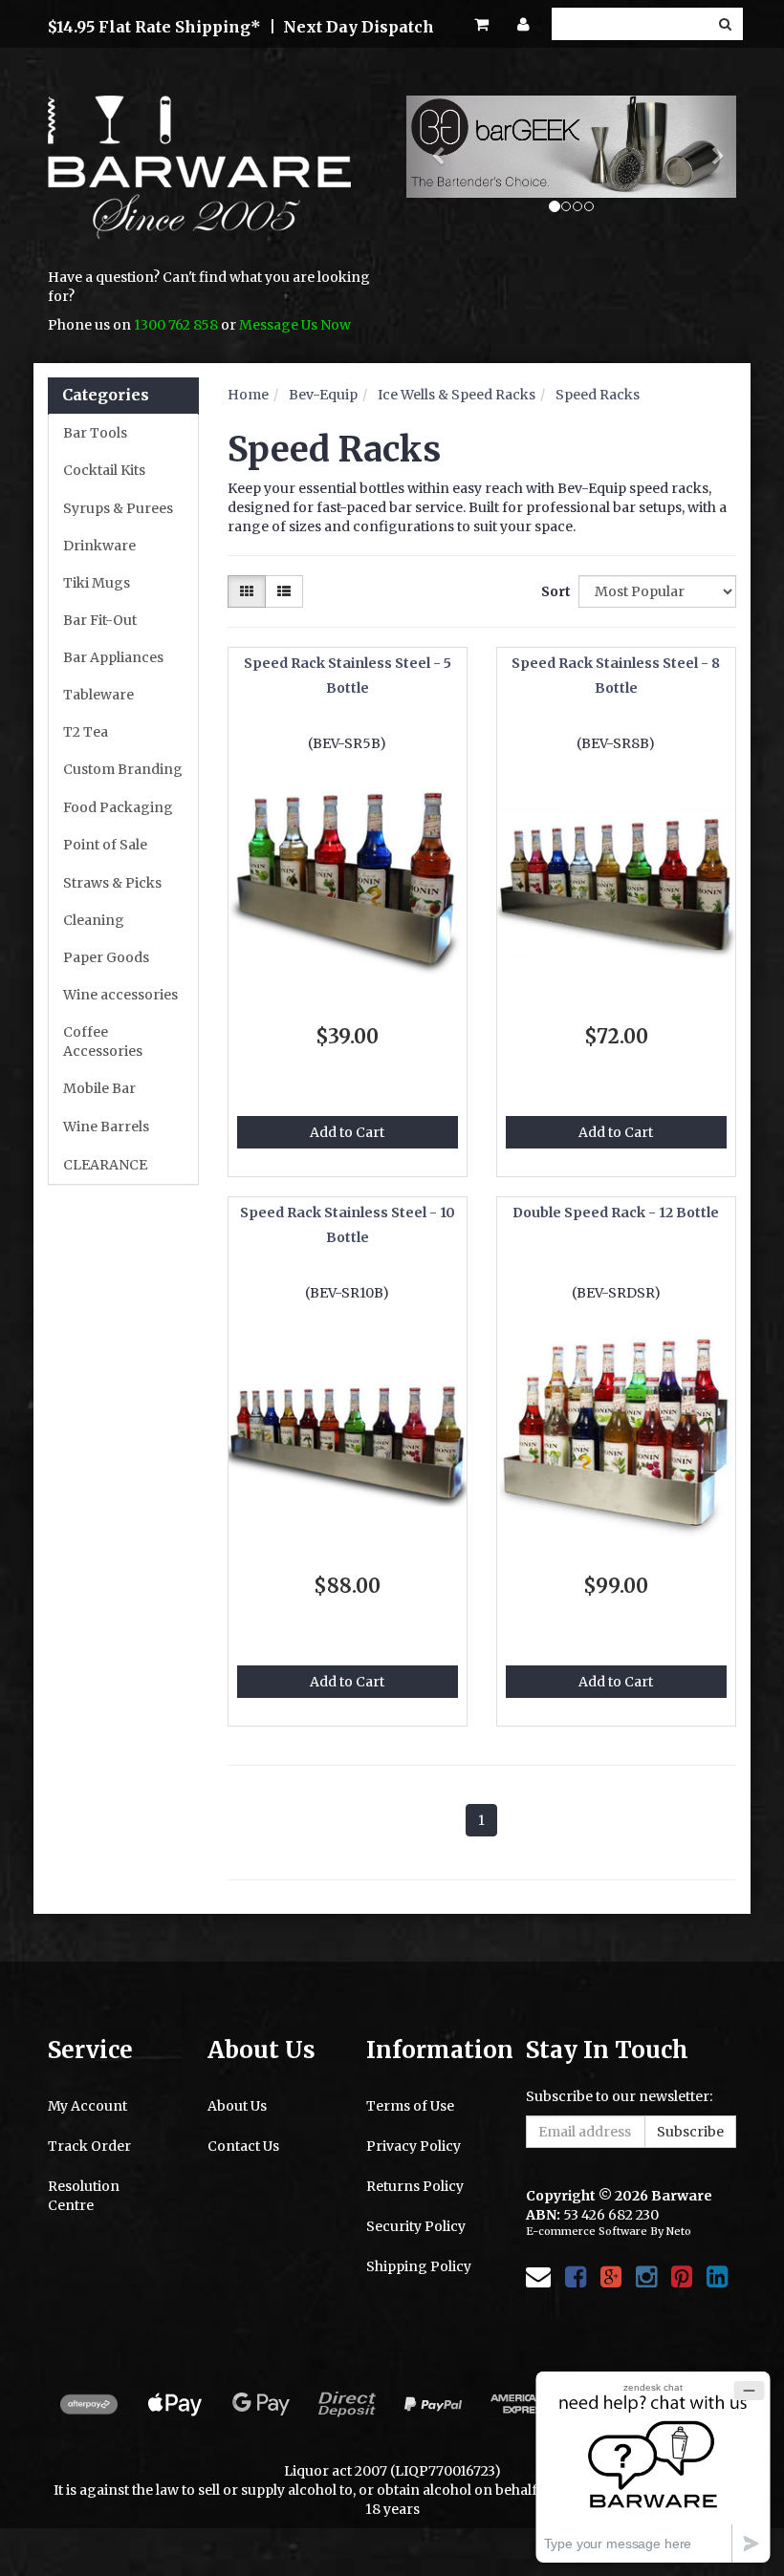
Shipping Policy (419, 2266)
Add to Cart (347, 1132)
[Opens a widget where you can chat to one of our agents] (653, 2467)
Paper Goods (106, 957)
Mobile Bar (99, 1088)
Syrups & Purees (118, 508)
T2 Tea (86, 732)
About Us (237, 2106)
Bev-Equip (323, 395)
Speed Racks (598, 395)
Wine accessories (120, 995)
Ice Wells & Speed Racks (457, 395)
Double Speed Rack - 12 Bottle (616, 1213)
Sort (553, 591)
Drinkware (99, 546)
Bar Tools (95, 433)
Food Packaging (118, 807)
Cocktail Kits (104, 470)
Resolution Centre (84, 2196)
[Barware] (199, 181)
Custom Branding (123, 769)
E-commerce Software (587, 2231)
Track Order (89, 2146)
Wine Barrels (106, 1127)
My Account (87, 2106)
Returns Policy (415, 2186)
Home (248, 395)
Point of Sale (105, 845)
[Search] (725, 24)
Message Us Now (295, 325)
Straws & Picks (112, 883)
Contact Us (243, 2146)
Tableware (98, 695)
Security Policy (416, 2226)
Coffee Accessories (103, 1041)
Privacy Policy (414, 2146)
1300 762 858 (176, 325)
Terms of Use (410, 2106)
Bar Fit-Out (100, 620)
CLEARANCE (105, 1165)
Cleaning (94, 920)
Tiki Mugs (97, 583)
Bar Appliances (113, 657)
